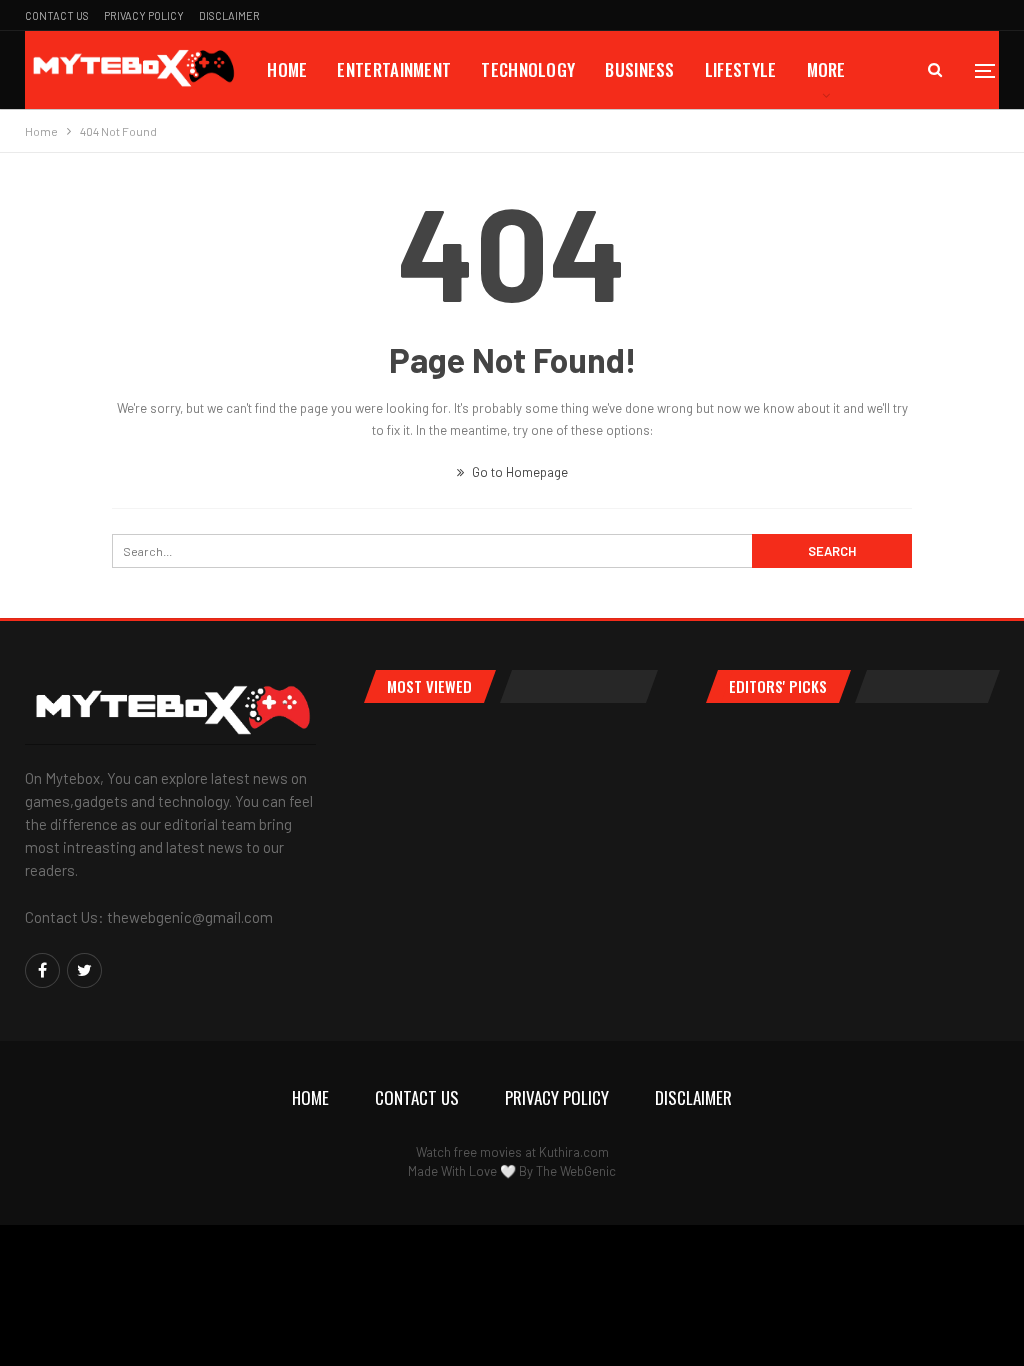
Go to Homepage (518, 472)
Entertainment (394, 69)
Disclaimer (229, 15)
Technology (528, 69)
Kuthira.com (574, 1152)
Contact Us (57, 15)
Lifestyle (741, 69)
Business (639, 69)
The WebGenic (576, 1171)
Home (287, 69)
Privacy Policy (144, 15)
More (826, 69)
